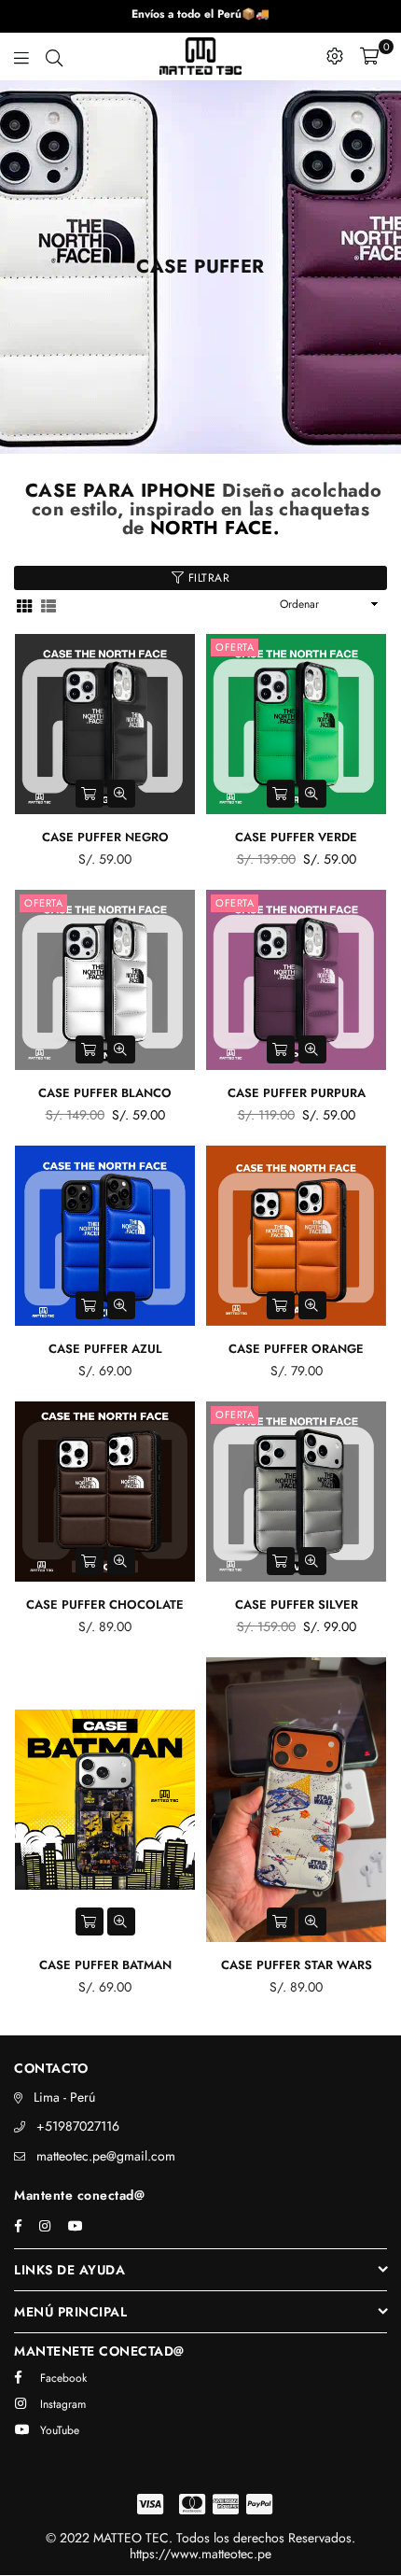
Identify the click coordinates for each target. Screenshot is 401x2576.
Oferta (235, 647)
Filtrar (207, 578)
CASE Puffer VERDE (296, 837)
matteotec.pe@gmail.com (106, 2156)
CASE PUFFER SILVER (297, 1605)
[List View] (48, 605)
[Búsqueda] (54, 56)
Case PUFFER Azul (105, 1349)
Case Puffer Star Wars (297, 1965)
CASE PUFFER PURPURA (297, 1093)
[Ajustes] (335, 56)
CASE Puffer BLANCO (105, 1093)
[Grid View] (24, 605)
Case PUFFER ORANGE (296, 1349)
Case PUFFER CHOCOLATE (105, 1605)
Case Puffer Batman (105, 1965)
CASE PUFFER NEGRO (105, 837)
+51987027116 (78, 2126)
